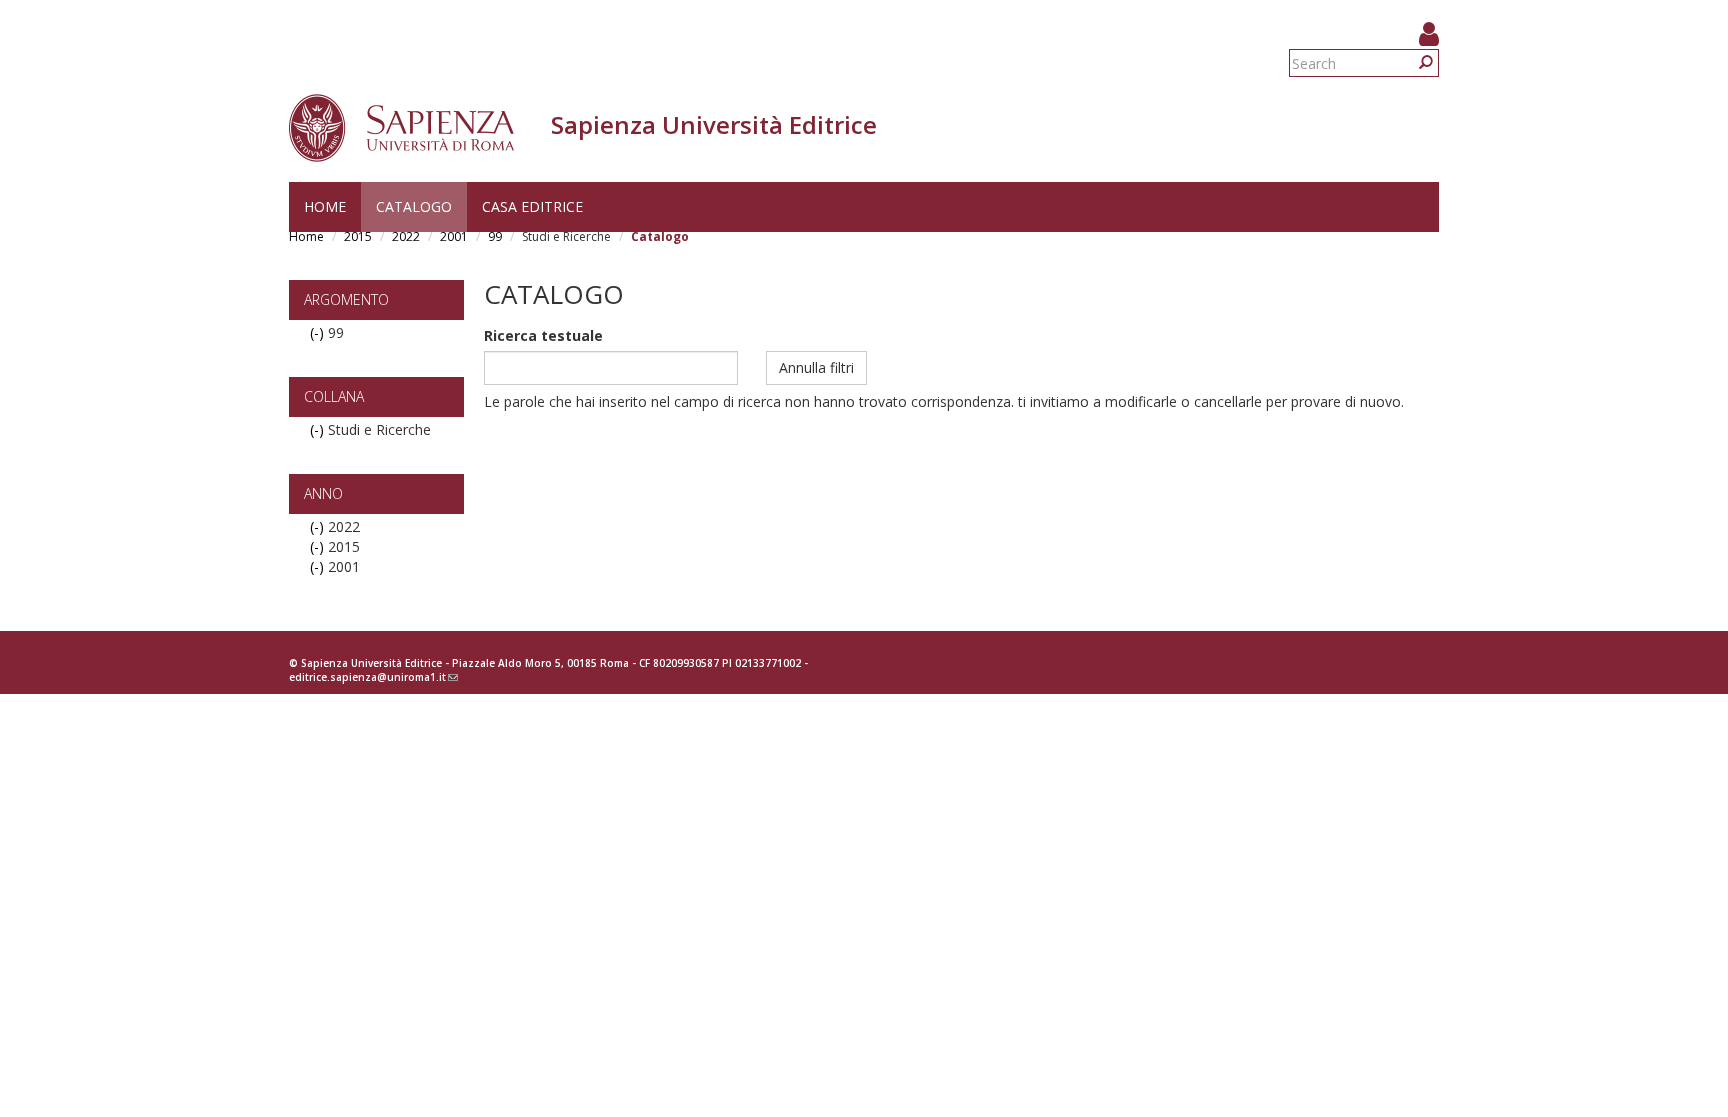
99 (495, 236)
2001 (454, 236)
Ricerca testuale (543, 335)
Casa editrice (532, 206)
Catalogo (414, 206)
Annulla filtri (816, 367)
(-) (319, 332)
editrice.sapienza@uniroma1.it (373, 677)
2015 (358, 236)
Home (325, 206)
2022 (406, 236)
